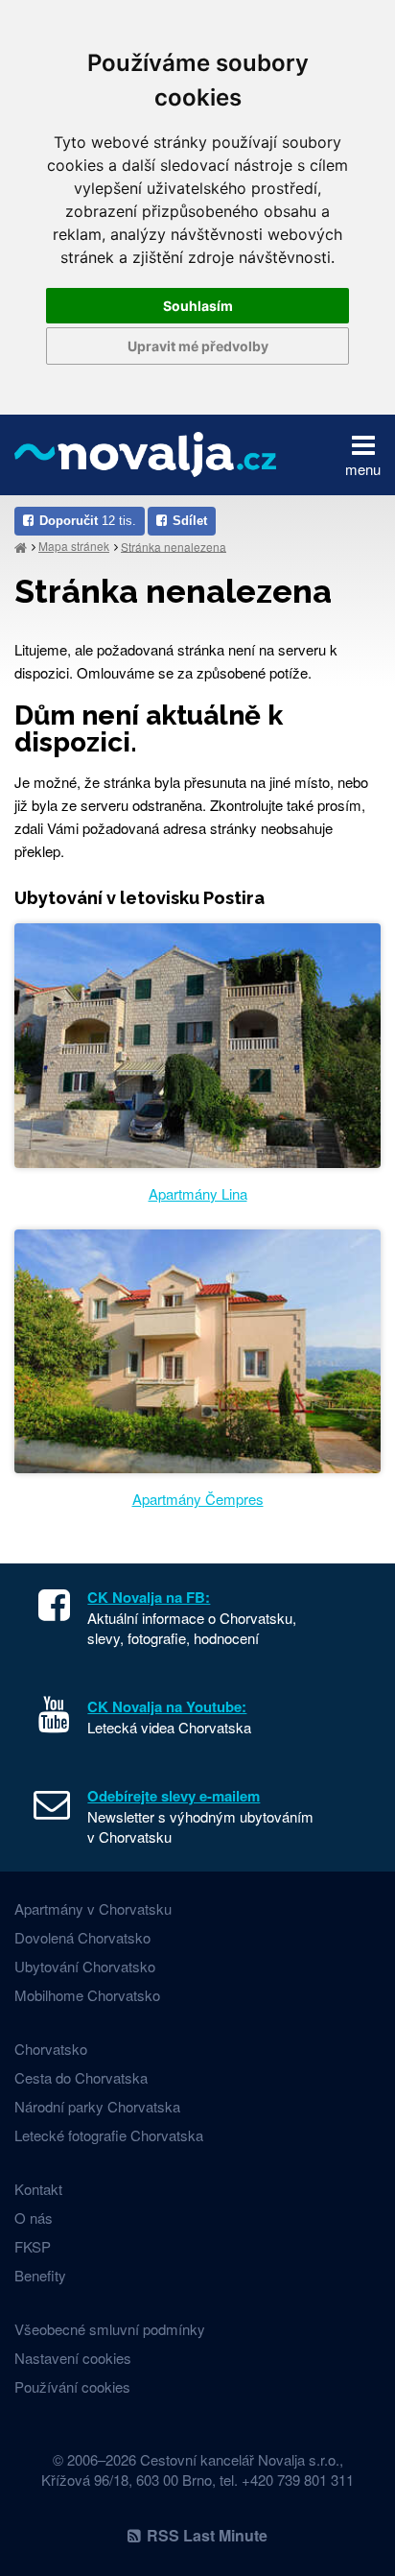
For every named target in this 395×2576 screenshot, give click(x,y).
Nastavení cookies (73, 2358)
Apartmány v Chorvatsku (93, 1908)
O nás (34, 2218)
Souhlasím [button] (198, 306)
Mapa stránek (74, 546)
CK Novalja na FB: (149, 1597)
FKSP (33, 2246)
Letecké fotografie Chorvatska (109, 2135)
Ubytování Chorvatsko (85, 1966)
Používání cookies (72, 2386)
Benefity (40, 2275)
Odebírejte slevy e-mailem (174, 1796)
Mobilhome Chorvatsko (87, 1995)
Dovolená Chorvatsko (82, 1937)
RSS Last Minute (207, 2535)
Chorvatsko (51, 2049)
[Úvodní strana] (21, 547)
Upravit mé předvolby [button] (198, 346)
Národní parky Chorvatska (97, 2106)
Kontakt (38, 2189)
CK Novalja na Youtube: (167, 1706)
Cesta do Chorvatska (81, 2077)
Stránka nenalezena (174, 546)
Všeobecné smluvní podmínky (110, 2329)
